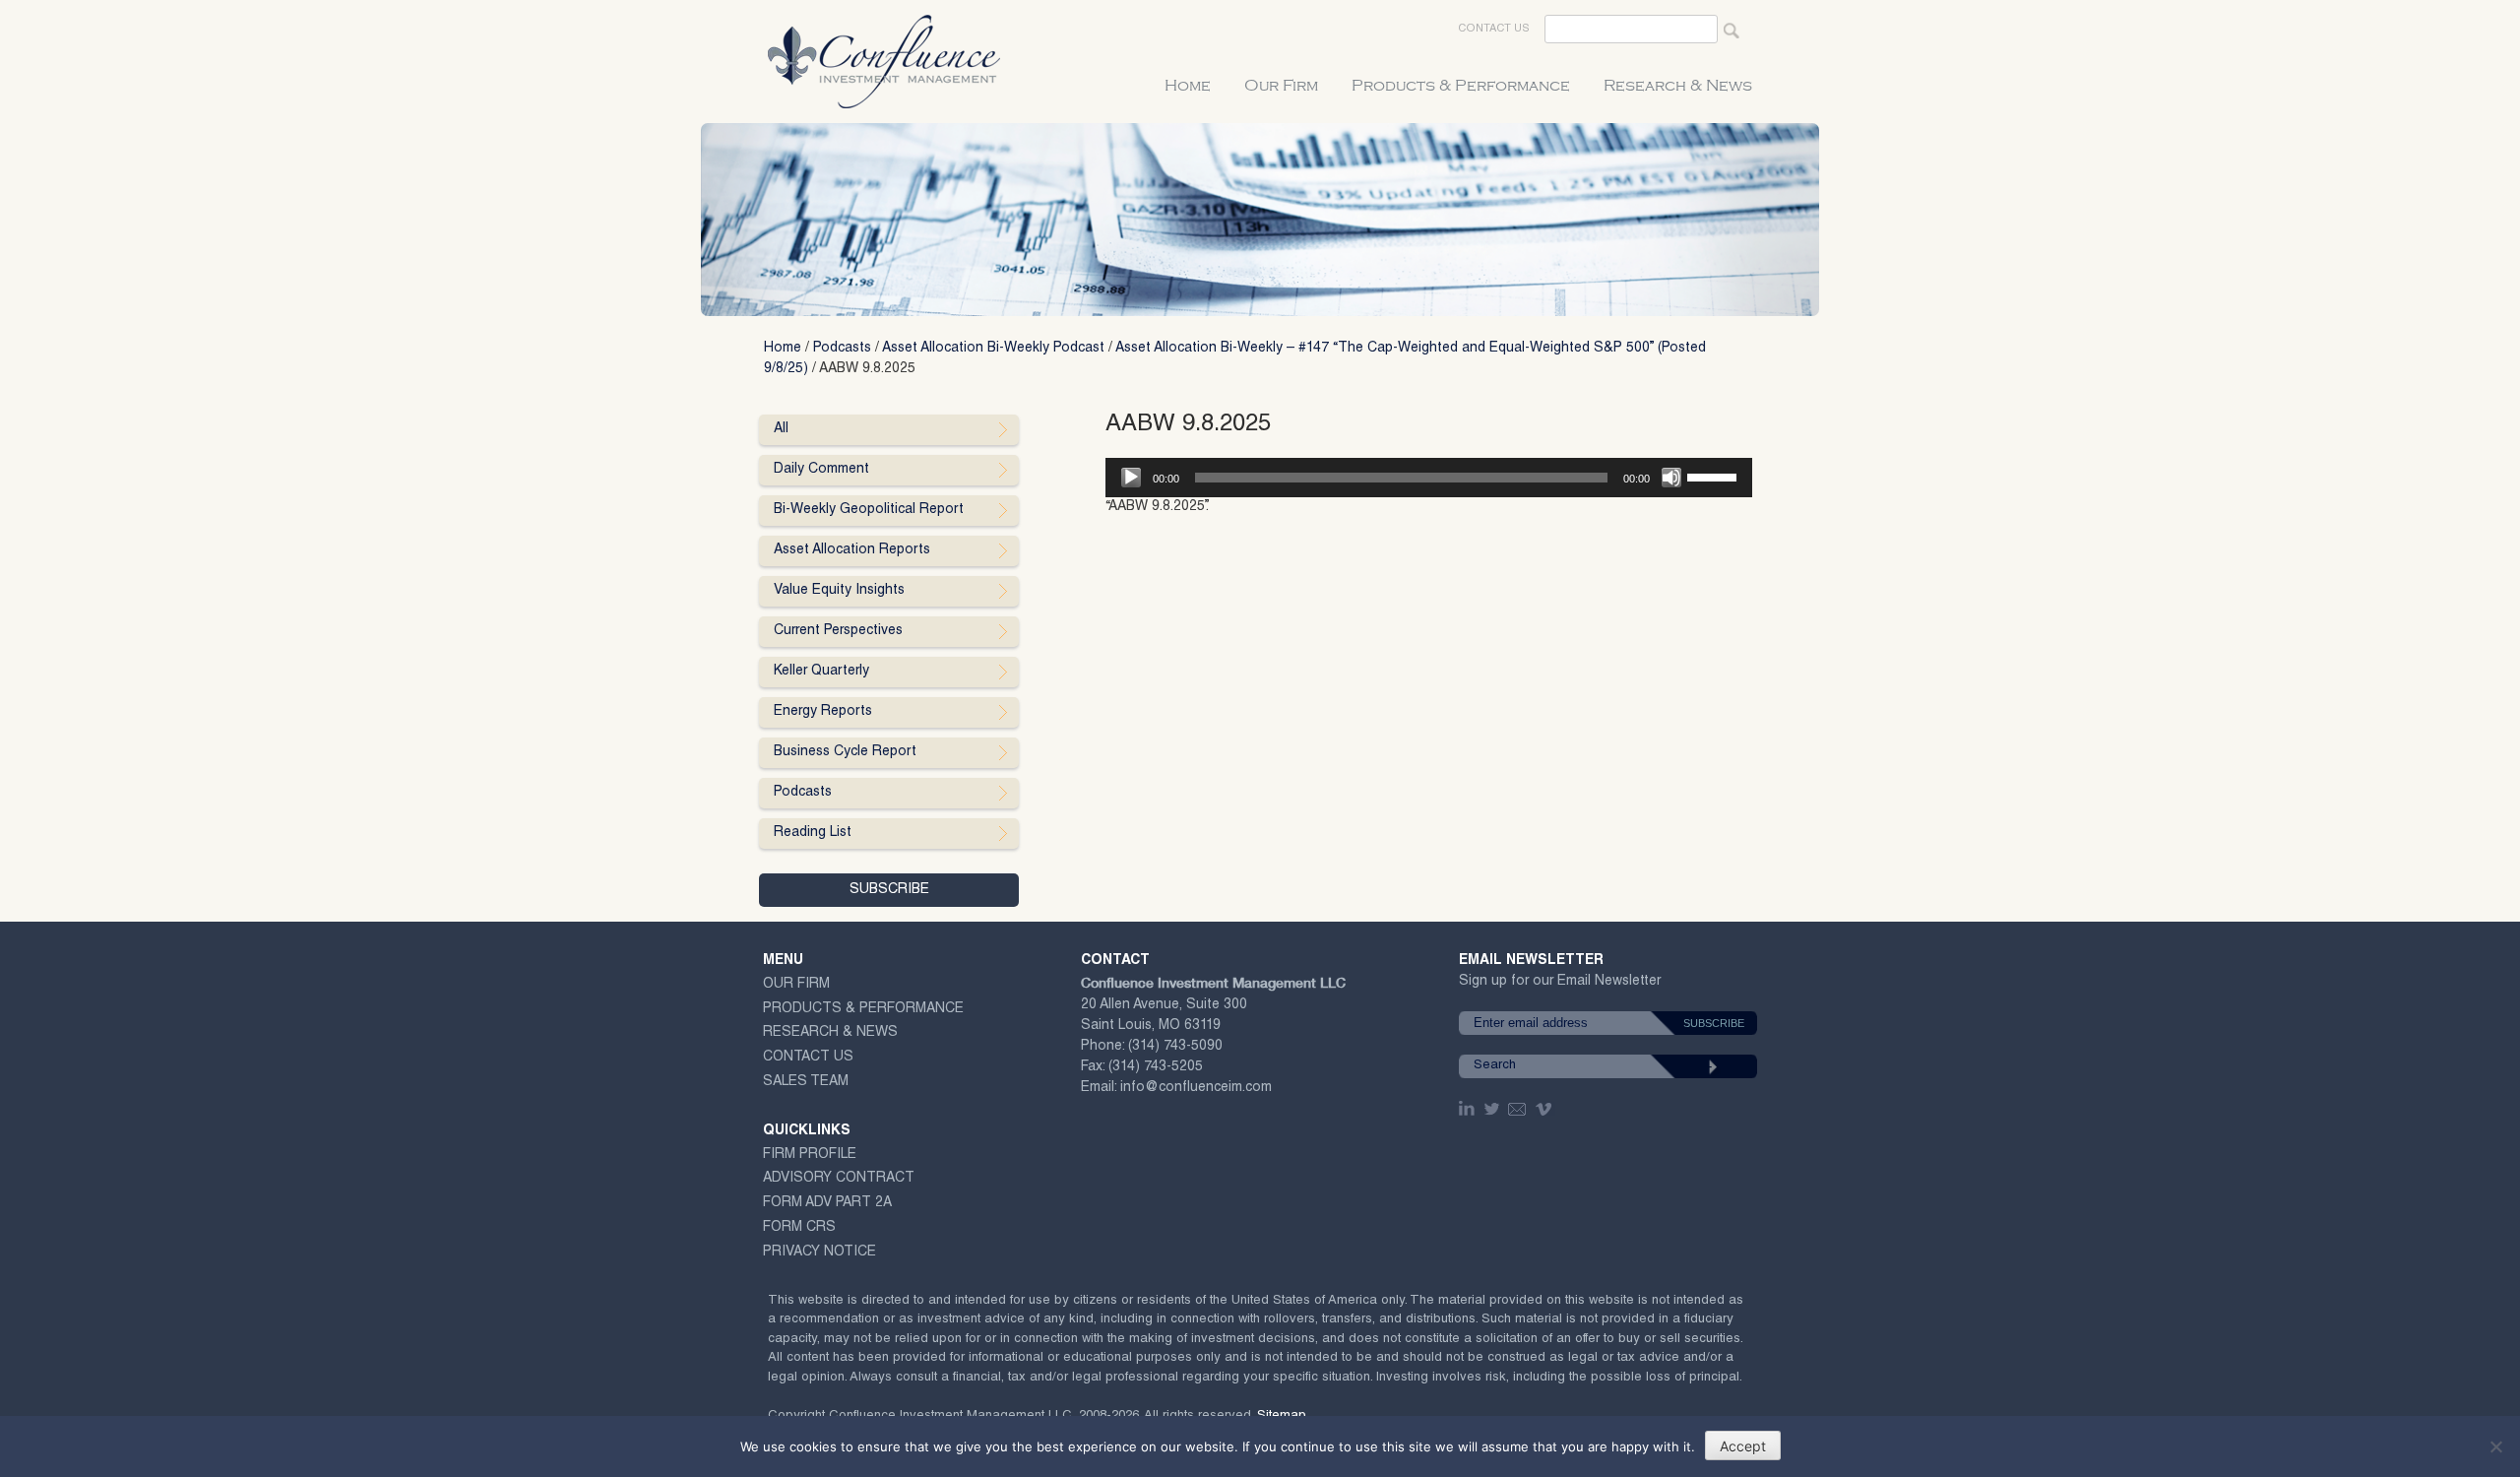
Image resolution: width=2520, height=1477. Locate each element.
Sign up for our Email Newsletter (1560, 985)
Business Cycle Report (845, 752)
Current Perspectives (838, 631)
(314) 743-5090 (1175, 1047)
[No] (2495, 1446)
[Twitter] (1493, 1109)
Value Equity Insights (839, 591)
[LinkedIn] (1469, 1109)
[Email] (1518, 1109)
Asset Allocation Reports (852, 550)
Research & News (1678, 86)
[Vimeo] (1546, 1109)
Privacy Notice (819, 1252)
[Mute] (1671, 478)
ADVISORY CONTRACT (839, 1179)
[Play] (1131, 478)
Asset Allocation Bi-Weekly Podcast (993, 349)
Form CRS (799, 1228)
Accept (1743, 1446)
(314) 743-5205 (1156, 1067)
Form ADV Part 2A (827, 1203)
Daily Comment (821, 470)
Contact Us (1494, 29)
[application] (1429, 478)
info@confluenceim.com (1196, 1088)
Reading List (813, 833)
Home (1188, 86)
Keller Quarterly (821, 672)
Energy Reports (823, 712)
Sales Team (806, 1082)
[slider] (1715, 476)
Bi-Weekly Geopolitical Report (869, 510)
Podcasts (842, 349)
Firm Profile (810, 1155)
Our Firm (1281, 86)
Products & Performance (1461, 86)
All (781, 429)
